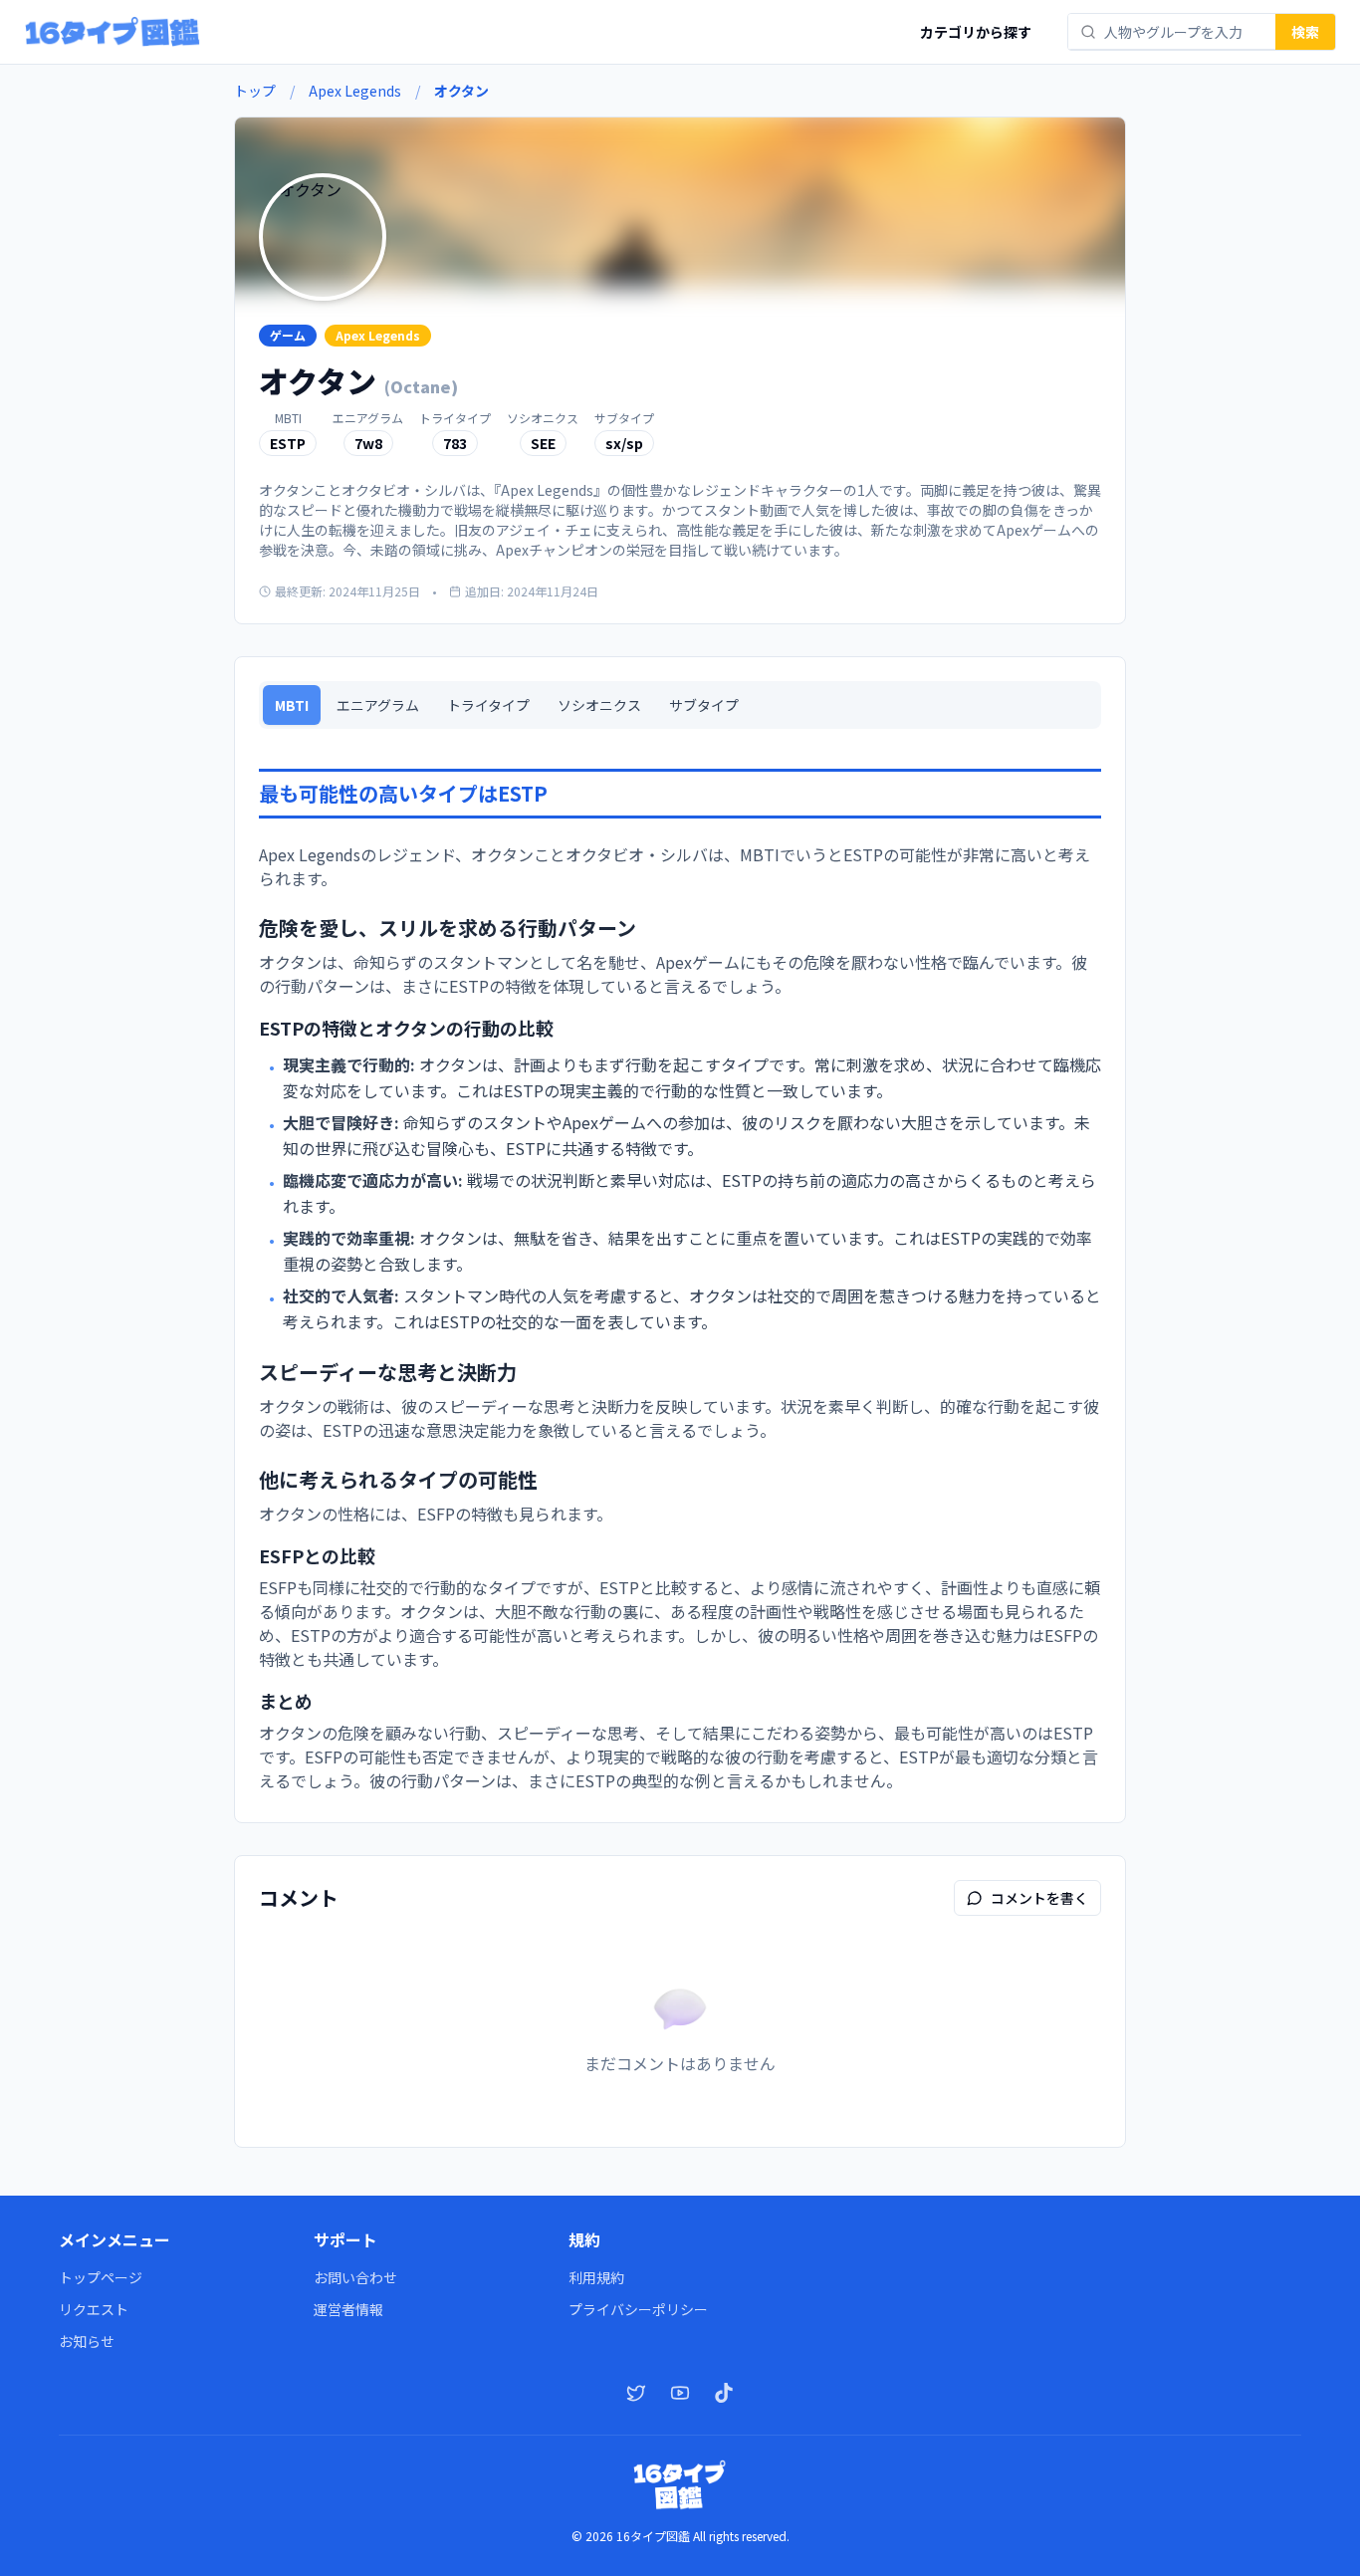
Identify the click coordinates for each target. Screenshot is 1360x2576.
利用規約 (596, 2277)
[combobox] (1184, 32)
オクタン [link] (461, 91)
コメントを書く (1039, 1898)
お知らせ (87, 2341)
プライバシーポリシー (638, 2309)
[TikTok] (724, 2393)
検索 (1305, 32)
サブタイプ (704, 705)
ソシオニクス (599, 705)
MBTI (292, 705)
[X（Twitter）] (636, 2393)
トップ (255, 91)
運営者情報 (348, 2309)
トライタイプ (488, 705)
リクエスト (94, 2309)
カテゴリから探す (976, 32)
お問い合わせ (355, 2277)
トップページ (101, 2277)
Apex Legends (355, 91)
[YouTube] (680, 2393)
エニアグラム (378, 705)
